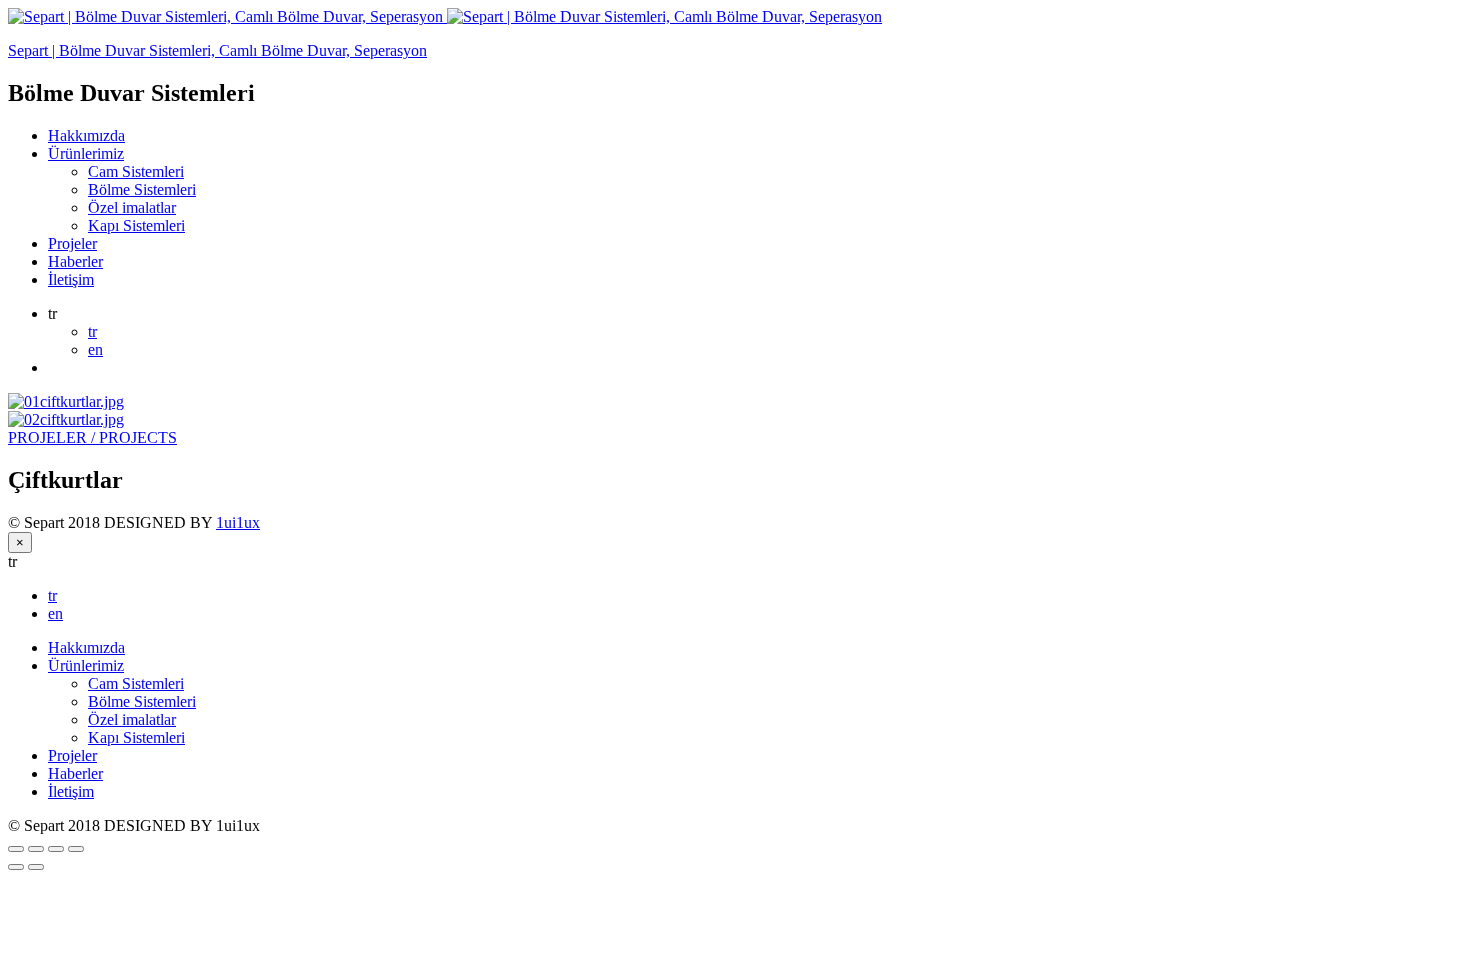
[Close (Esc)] (16, 849)
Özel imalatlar (132, 207)
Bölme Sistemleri (142, 189)
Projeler (72, 243)
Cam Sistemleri (136, 171)
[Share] (36, 849)
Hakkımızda (86, 135)
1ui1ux (238, 522)
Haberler (75, 261)
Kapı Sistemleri (136, 225)
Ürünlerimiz (86, 153)
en (95, 349)
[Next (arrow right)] (36, 867)
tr (92, 331)
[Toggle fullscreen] (56, 849)
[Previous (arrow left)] (16, 867)
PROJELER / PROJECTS (92, 437)
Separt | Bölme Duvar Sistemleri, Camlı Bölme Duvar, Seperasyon (217, 50)
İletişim (71, 279)
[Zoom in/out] (76, 849)
